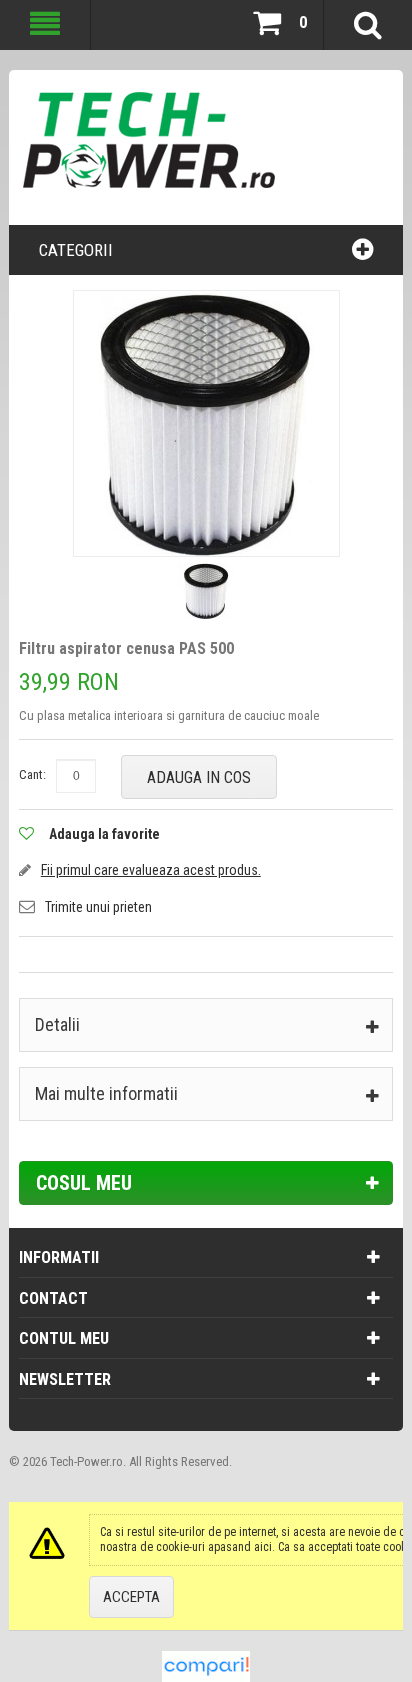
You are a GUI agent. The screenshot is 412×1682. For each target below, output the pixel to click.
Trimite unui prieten (98, 907)
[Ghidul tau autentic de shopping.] (206, 1660)
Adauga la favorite (104, 834)
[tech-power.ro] (161, 147)
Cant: (32, 774)
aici (263, 1547)
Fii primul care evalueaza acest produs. (151, 870)
